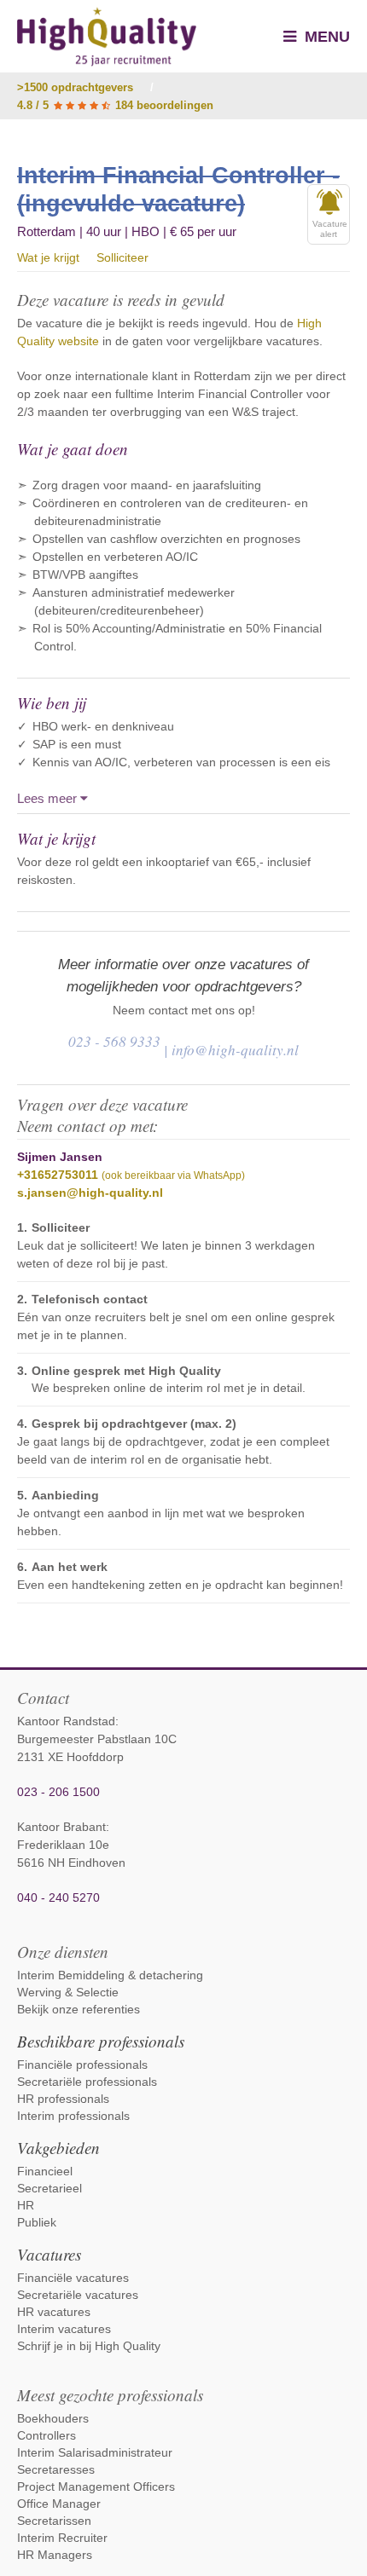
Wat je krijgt (48, 257)
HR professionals (63, 2099)
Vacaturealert (330, 229)
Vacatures (49, 2254)
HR (26, 2205)
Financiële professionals (82, 2065)
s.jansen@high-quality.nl (90, 1193)
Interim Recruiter (62, 2538)
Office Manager (59, 2504)
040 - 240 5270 (58, 1897)
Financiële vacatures (73, 2278)
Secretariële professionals (87, 2082)
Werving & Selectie (68, 1992)
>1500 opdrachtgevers (75, 87)
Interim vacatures (64, 2329)
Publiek (37, 2222)
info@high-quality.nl (235, 1050)
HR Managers (55, 2555)
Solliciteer (122, 257)
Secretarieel (50, 2188)
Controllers (47, 2435)
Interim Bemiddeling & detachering (110, 1975)
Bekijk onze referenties (79, 2009)
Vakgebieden (58, 2148)
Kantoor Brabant (61, 1827)
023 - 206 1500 (58, 1792)
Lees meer (49, 798)
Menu (325, 37)
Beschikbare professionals (101, 2041)
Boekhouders (53, 2418)
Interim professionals (73, 2116)
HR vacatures (54, 2312)
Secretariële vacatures (78, 2295)
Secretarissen (54, 2521)
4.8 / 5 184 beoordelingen (115, 105)
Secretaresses (56, 2469)
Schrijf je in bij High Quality (89, 2346)
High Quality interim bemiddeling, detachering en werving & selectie (107, 37)
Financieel (45, 2171)
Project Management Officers (96, 2486)
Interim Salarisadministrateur (95, 2452)
